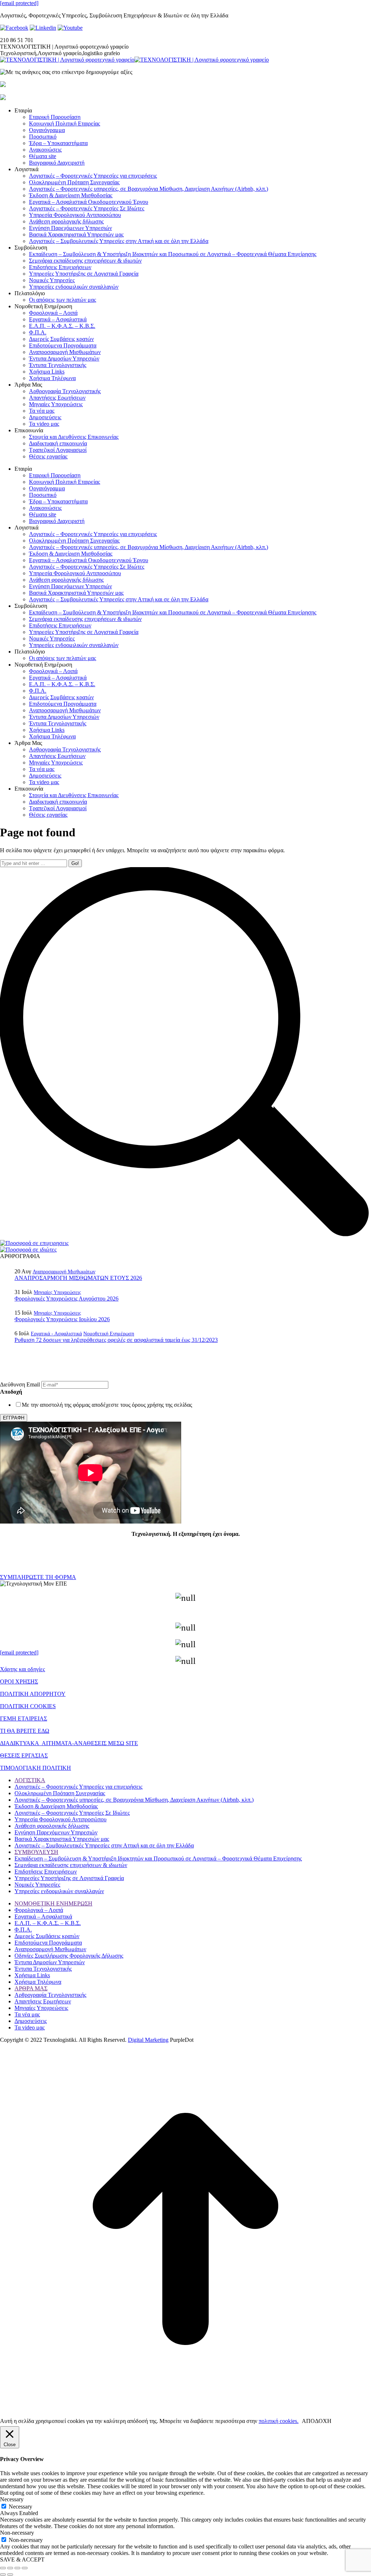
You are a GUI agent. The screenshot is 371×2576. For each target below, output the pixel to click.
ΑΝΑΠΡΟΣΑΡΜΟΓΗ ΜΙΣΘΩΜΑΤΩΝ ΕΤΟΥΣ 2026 (78, 1278)
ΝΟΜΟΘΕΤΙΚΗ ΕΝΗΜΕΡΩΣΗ (53, 1903)
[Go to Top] (185, 2413)
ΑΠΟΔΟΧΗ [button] (317, 2421)
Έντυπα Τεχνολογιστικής (43, 1969)
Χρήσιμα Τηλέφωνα (38, 1982)
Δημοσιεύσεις (31, 2021)
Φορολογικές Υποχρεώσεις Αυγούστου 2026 (66, 1299)
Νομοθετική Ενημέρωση (109, 1334)
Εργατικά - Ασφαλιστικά (56, 1334)
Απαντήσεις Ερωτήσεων (43, 2001)
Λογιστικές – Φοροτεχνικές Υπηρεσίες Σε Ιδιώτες (72, 1813)
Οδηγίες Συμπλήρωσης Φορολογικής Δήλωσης (69, 1956)
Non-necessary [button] (17, 2533)
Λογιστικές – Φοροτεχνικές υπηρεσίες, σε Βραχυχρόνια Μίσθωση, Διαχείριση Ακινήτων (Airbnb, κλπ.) (134, 1800)
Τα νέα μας (27, 2014)
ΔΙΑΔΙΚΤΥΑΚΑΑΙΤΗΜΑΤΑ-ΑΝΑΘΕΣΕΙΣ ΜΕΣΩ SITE (69, 1743)
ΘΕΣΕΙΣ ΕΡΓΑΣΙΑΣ (24, 1755)
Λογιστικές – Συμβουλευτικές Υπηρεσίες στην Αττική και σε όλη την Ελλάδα (104, 1845)
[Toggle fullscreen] (17, 2568)
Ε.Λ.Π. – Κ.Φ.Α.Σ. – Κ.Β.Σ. (48, 1923)
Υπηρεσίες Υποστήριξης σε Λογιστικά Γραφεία (69, 1878)
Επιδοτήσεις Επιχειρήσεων (46, 1872)
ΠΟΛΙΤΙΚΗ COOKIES (28, 1706)
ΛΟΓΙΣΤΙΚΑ (30, 1780)
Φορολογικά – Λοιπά (39, 1910)
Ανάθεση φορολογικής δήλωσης (52, 1826)
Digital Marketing (148, 2040)
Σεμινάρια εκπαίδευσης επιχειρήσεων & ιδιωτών (71, 1865)
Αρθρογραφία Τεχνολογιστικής (50, 1995)
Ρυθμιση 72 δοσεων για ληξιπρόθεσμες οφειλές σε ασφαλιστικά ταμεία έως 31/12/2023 (116, 1340)
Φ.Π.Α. (23, 1930)
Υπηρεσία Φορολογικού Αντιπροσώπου (61, 1819)
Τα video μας (30, 2027)
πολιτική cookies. (279, 2421)
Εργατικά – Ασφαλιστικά (43, 1916)
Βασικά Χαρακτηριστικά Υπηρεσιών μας (62, 1839)
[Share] (10, 2568)
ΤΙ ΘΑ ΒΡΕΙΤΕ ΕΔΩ (25, 1731)
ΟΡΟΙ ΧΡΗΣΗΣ (19, 1681)
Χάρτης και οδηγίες (22, 1669)
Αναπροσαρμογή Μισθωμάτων (64, 1272)
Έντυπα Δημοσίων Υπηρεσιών (50, 1962)
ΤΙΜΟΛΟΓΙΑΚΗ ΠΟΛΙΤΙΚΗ (36, 1768)
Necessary (20, 2507)
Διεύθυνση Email (21, 1384)
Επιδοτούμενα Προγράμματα (48, 1943)
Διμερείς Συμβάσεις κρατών (47, 1936)
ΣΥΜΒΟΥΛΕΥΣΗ (36, 1852)
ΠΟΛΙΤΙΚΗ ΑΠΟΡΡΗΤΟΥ (33, 1694)
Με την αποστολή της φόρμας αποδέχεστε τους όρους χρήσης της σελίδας (107, 1405)
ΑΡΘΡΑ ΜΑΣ (31, 1988)
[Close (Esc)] (3, 2568)
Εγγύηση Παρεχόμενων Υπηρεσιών (56, 1832)
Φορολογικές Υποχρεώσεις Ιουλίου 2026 (62, 1319)
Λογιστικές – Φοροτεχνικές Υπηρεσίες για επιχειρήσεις (78, 1787)
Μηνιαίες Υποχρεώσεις (57, 1292)
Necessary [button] (12, 2499)
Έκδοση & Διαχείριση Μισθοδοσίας (56, 1806)
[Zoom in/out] (25, 2568)
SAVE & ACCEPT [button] (22, 2559)
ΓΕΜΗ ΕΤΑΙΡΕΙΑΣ (24, 1718)
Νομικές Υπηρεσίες (37, 1885)
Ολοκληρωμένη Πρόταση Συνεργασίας (60, 1793)
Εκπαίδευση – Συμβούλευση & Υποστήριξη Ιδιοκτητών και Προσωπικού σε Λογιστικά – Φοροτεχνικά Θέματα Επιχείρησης (158, 1858)
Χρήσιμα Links (32, 1975)
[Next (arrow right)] (10, 2575)
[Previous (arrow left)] (3, 2575)
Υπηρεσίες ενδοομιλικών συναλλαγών (59, 1891)
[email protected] (19, 3)
